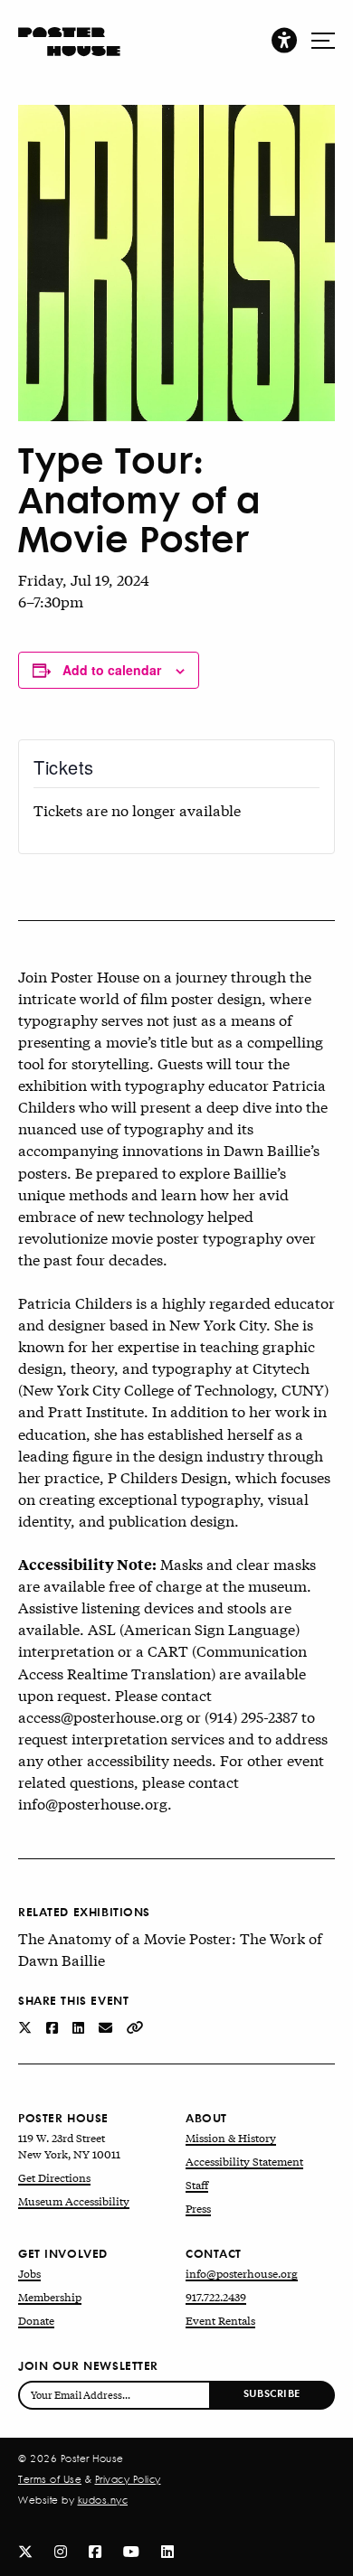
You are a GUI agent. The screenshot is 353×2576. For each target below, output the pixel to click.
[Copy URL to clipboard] (135, 2026)
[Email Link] (107, 2026)
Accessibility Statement (244, 2161)
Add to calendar (112, 670)
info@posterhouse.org (242, 2273)
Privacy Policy (128, 2479)
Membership (50, 2297)
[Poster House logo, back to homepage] (69, 33)
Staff (197, 2185)
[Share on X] (27, 2026)
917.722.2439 (216, 2297)
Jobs (29, 2273)
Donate (36, 2320)
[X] (25, 2550)
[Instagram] (61, 2550)
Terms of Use (50, 2479)
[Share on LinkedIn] (80, 2026)
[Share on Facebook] (54, 2026)
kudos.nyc (103, 2500)
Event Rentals (220, 2320)
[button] (284, 39)
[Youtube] (131, 2550)
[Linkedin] (167, 2550)
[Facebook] (95, 2550)
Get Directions (54, 2177)
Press (198, 2208)
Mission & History (231, 2138)
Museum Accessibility (74, 2201)
